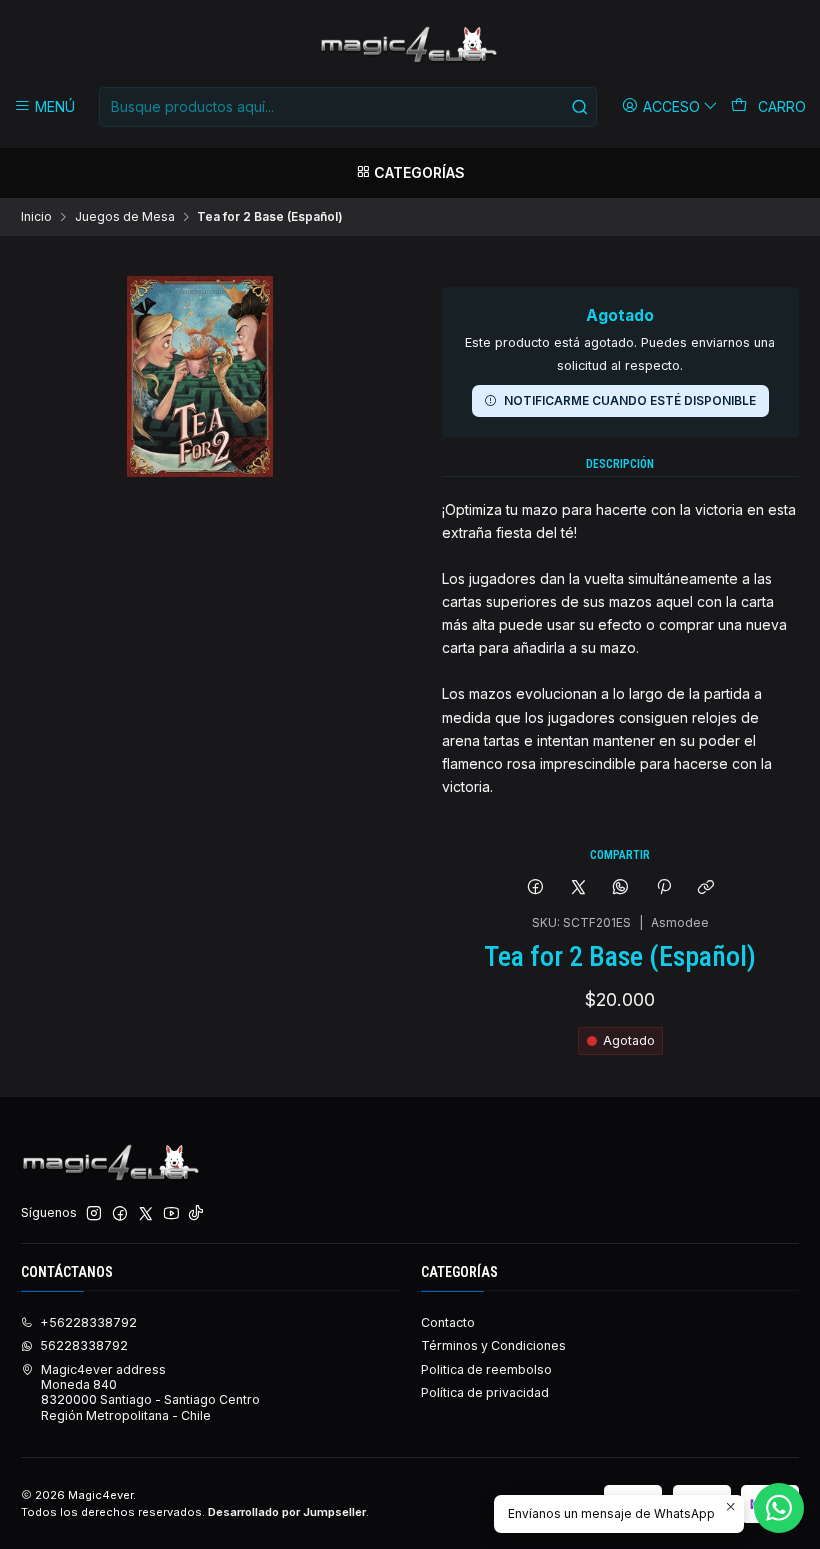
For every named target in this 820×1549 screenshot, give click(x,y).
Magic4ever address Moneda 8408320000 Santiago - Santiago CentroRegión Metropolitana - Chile (150, 1392)
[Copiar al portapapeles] (705, 887)
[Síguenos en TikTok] (196, 1214)
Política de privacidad (485, 1392)
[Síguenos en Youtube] (171, 1214)
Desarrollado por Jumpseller (287, 1512)
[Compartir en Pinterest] (664, 887)
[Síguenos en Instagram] (94, 1214)
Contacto (448, 1322)
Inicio (36, 217)
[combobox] (347, 107)
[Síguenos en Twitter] (146, 1214)
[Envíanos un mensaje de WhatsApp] (779, 1508)
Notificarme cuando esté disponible (630, 400)
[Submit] (580, 107)
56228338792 (84, 1345)
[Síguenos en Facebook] (120, 1214)
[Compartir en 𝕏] (578, 887)
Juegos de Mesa (125, 217)
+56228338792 (88, 1322)
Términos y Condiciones (493, 1345)
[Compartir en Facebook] (536, 887)
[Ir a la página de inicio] (410, 46)
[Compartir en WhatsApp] (621, 887)
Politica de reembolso (486, 1369)
